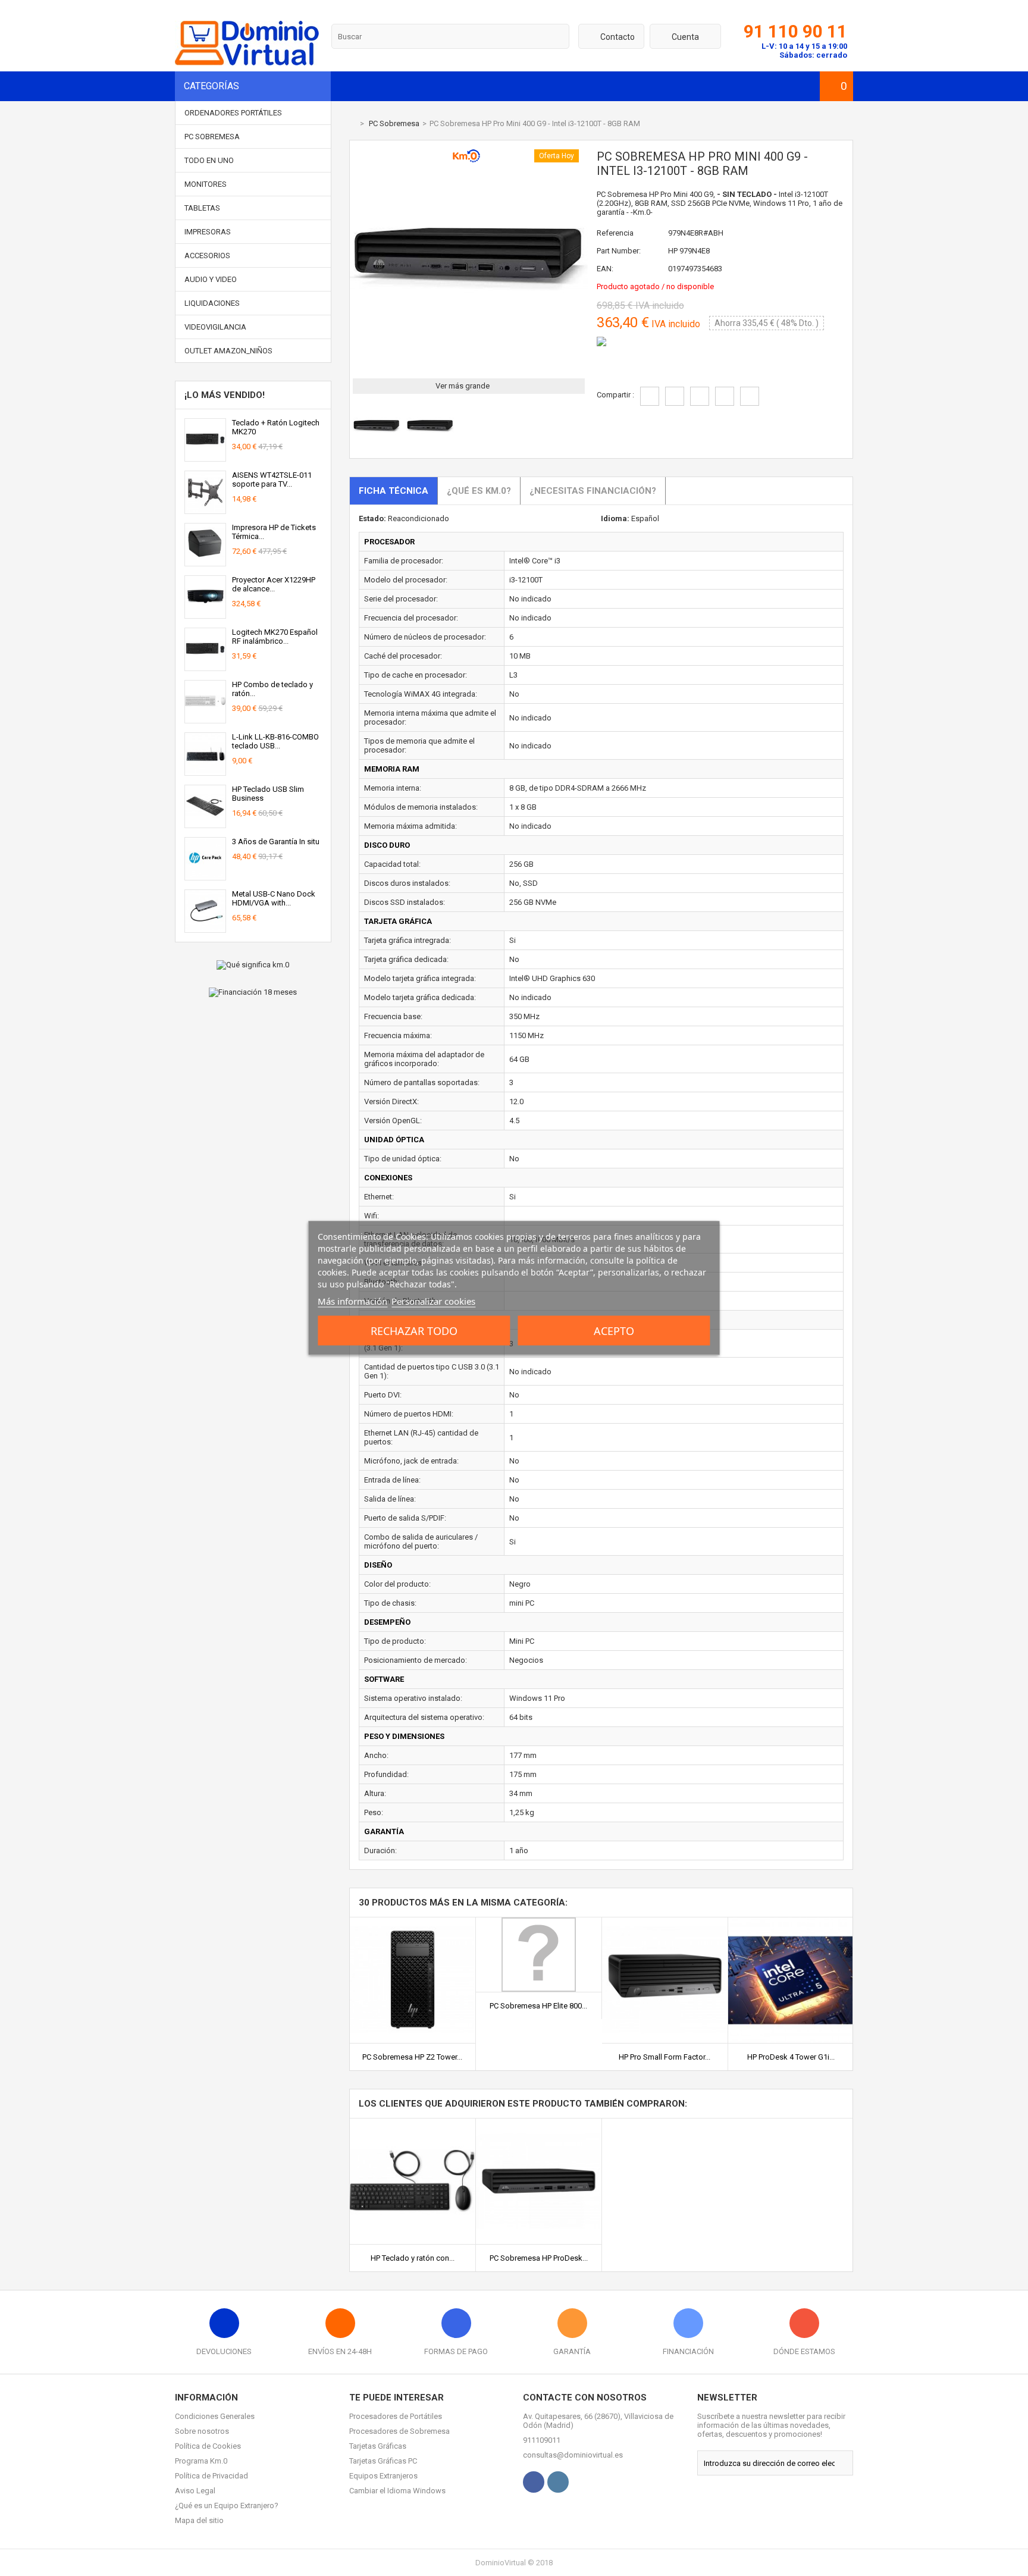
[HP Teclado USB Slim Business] (205, 823)
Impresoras (208, 232)
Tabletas (202, 208)
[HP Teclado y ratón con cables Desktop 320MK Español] (413, 2123)
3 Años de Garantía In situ (276, 842)
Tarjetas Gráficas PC (383, 2461)
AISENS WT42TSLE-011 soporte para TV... (272, 480)
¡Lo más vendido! (225, 395)
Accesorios (207, 256)
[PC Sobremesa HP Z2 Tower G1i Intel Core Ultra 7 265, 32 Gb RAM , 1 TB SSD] (413, 1922)
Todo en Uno (209, 160)
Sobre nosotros (202, 2431)
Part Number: (619, 251)
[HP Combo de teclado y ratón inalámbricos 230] (205, 718)
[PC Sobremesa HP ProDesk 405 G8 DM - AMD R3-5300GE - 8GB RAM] (539, 2123)
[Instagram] (558, 2482)
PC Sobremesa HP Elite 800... (538, 2006)
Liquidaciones (212, 303)
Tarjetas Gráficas (378, 2446)
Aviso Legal (195, 2491)
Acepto (614, 1331)
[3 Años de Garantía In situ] (205, 875)
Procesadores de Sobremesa (399, 2431)
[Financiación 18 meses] (253, 992)
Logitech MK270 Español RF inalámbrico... (275, 637)
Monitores (206, 184)
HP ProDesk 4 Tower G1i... (791, 2057)
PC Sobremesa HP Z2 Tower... (412, 2057)
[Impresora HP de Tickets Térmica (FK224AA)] (205, 561)
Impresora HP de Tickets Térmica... (274, 532)
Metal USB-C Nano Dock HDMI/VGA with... (274, 898)
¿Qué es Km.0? (479, 491)
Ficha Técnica (394, 491)
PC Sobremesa (212, 137)
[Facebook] (534, 2482)
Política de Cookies (208, 2446)
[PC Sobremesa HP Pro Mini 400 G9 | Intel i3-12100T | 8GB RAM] (377, 448)
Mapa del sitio (199, 2520)
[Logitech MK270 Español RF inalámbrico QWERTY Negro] (205, 666)
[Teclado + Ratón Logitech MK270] (205, 457)
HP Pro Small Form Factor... (665, 2057)
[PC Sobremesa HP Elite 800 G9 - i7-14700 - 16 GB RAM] (539, 1922)
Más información (352, 1301)
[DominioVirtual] (247, 63)
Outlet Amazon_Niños (228, 351)
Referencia (615, 233)
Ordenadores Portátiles (233, 113)
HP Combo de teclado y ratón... (272, 689)
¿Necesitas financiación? (593, 491)
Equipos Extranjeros (383, 2476)
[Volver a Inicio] (352, 123)
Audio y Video (211, 279)
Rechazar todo (414, 1331)
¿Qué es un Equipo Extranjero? (227, 2506)
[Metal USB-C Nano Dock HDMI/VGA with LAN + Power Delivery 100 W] (205, 928)
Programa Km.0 (201, 2461)
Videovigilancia (215, 327)
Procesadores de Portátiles (396, 2416)
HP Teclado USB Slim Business (268, 794)
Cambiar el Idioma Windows (397, 2491)
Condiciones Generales (215, 2416)
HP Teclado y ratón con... (413, 2258)
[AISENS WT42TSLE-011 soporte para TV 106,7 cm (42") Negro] (205, 509)
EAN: (605, 269)
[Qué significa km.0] (253, 965)
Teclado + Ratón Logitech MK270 (276, 427)
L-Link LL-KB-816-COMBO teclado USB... (275, 741)
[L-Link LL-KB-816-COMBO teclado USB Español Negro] (205, 771)
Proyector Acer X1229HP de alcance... (274, 584)
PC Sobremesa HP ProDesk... (539, 2258)
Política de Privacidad (211, 2476)
